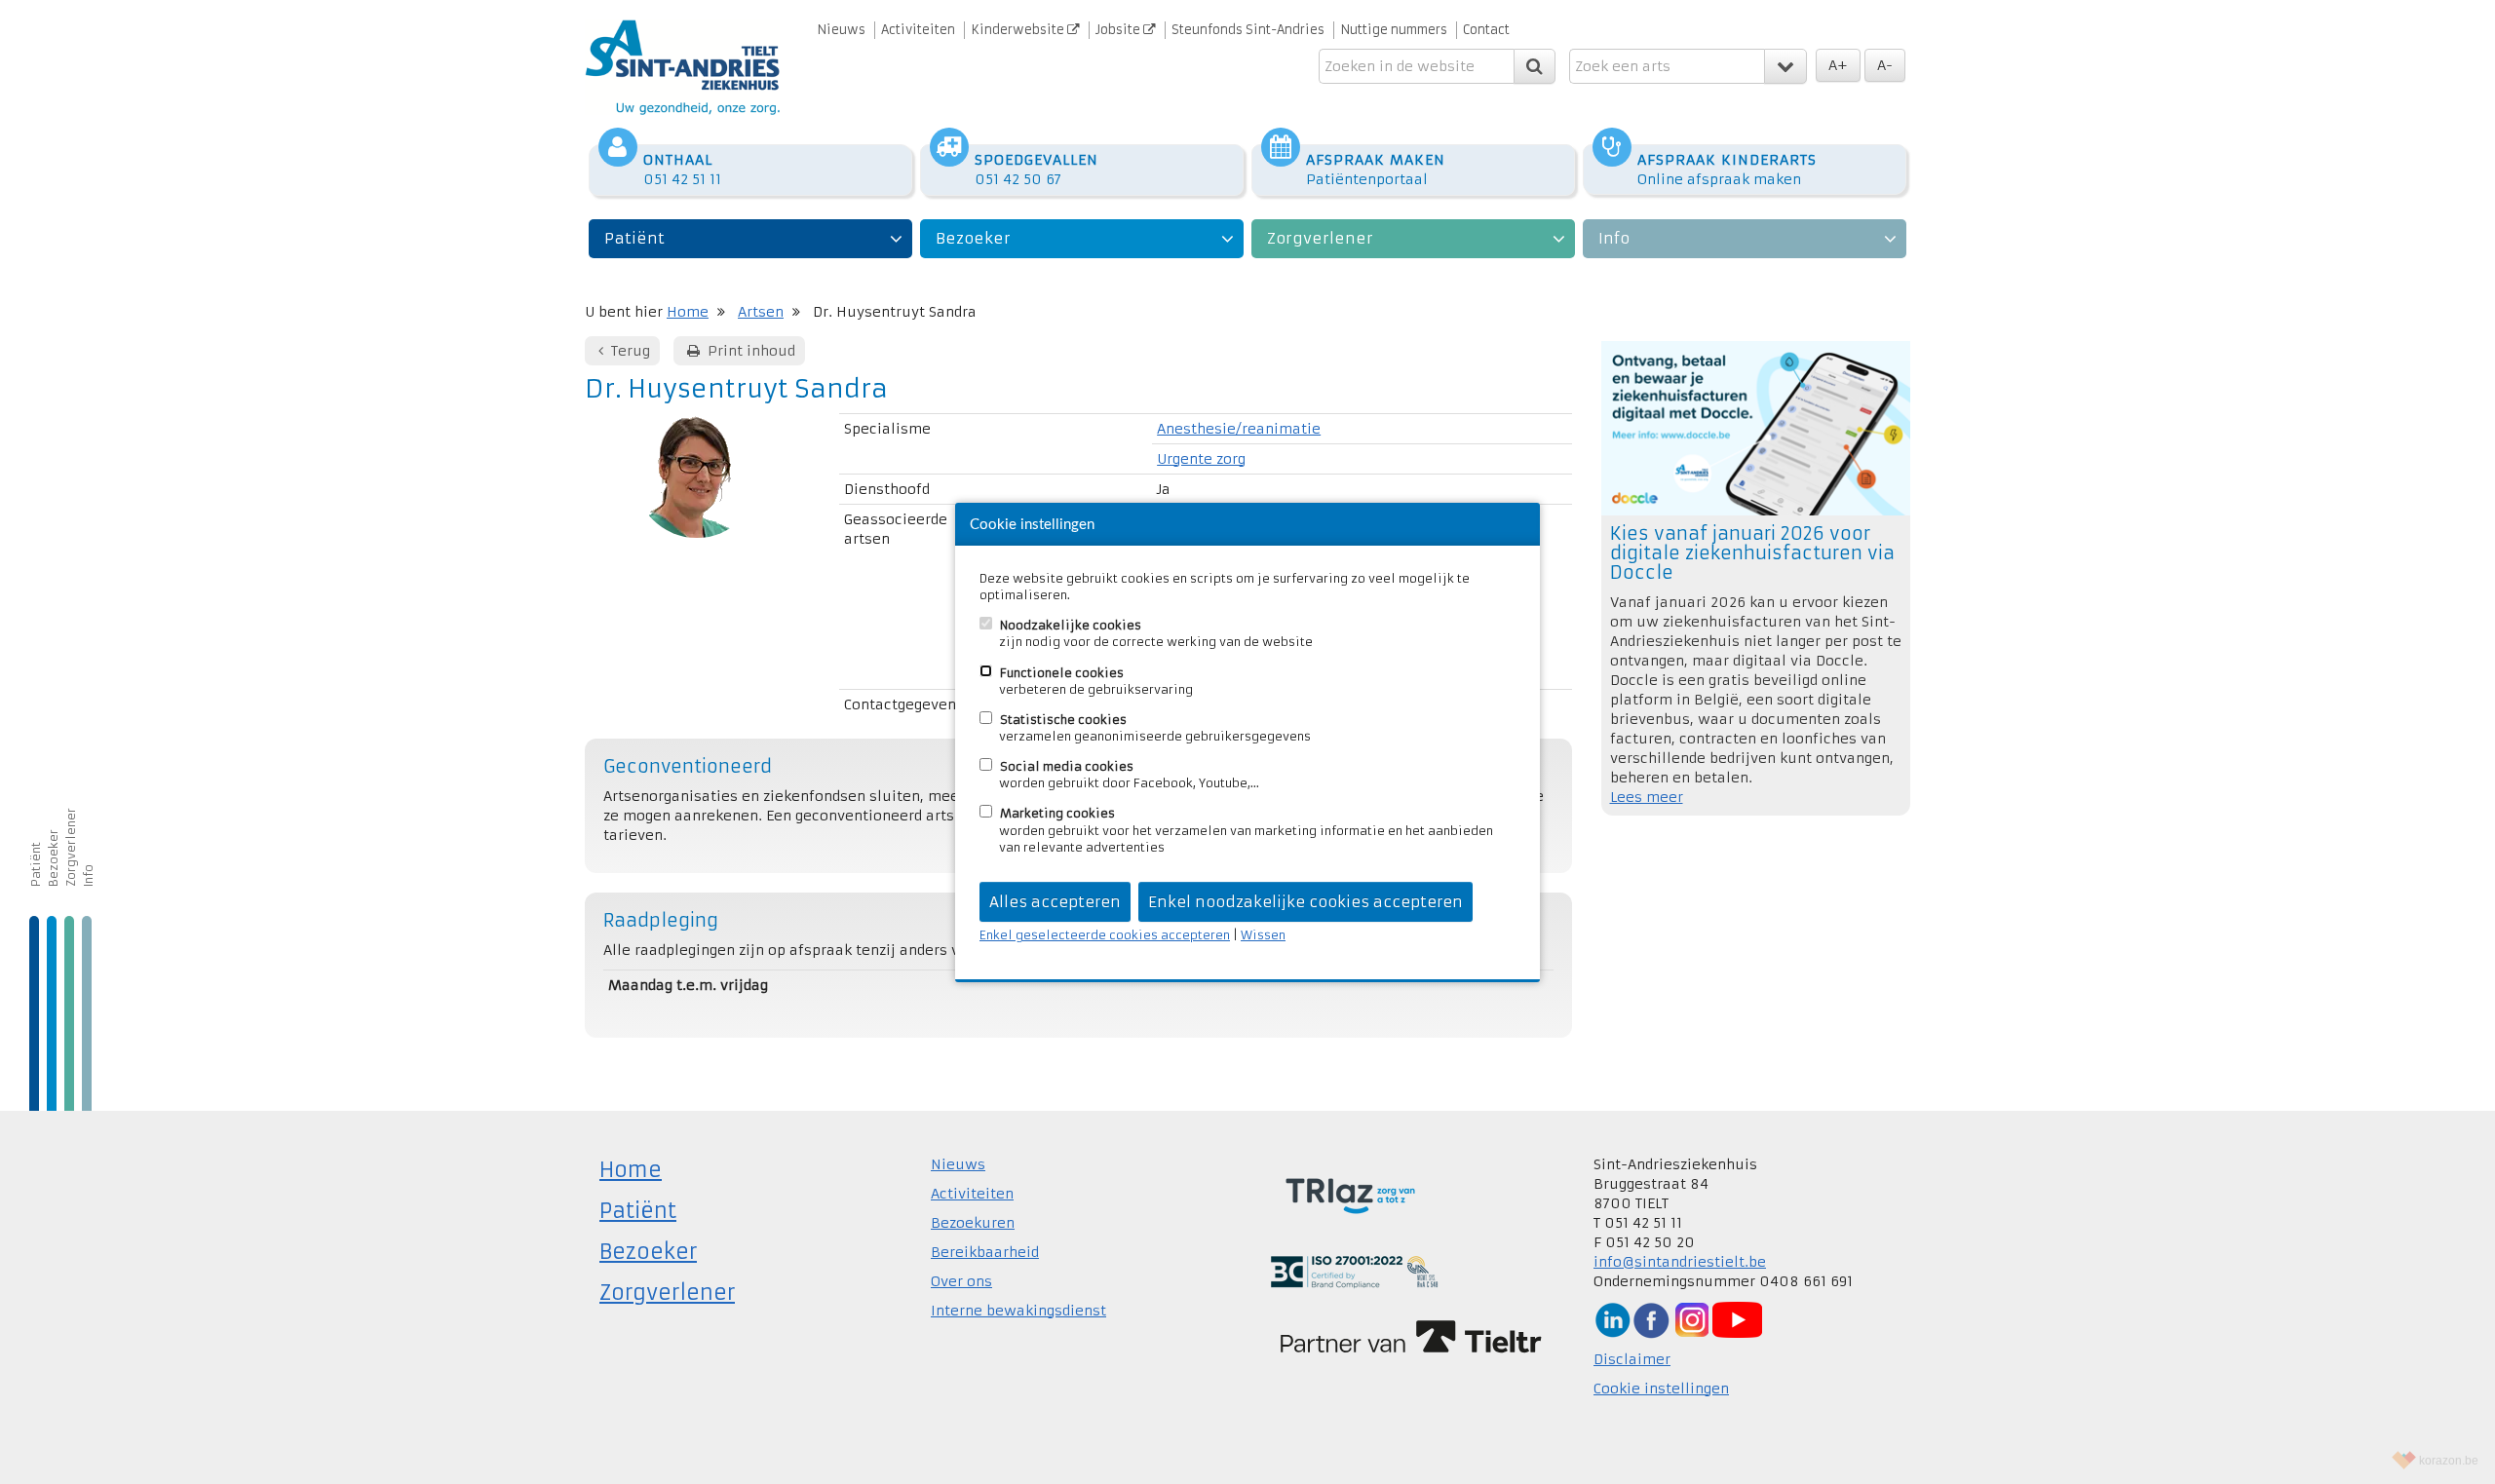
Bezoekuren (973, 1223)
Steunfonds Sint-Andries (1248, 30)
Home (688, 312)
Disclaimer (1632, 1359)
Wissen (1263, 935)
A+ (1838, 65)
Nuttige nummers (1394, 30)
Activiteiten (918, 30)
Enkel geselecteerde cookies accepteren (1105, 935)
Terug (629, 351)
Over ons (961, 1281)
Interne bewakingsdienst (1018, 1311)
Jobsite (1119, 30)
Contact (1486, 30)
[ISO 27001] (1354, 1271)
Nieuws (841, 30)
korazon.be (2449, 1461)
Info (1614, 238)
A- (1885, 65)
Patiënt (634, 238)
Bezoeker (973, 238)
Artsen (761, 312)
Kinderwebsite (1019, 30)
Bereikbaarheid (985, 1252)
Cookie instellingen (1661, 1389)
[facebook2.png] (1651, 1319)
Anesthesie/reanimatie (1239, 429)
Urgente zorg (1201, 459)
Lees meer (1647, 797)
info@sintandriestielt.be (1680, 1262)
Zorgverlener (1320, 238)
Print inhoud (749, 351)
